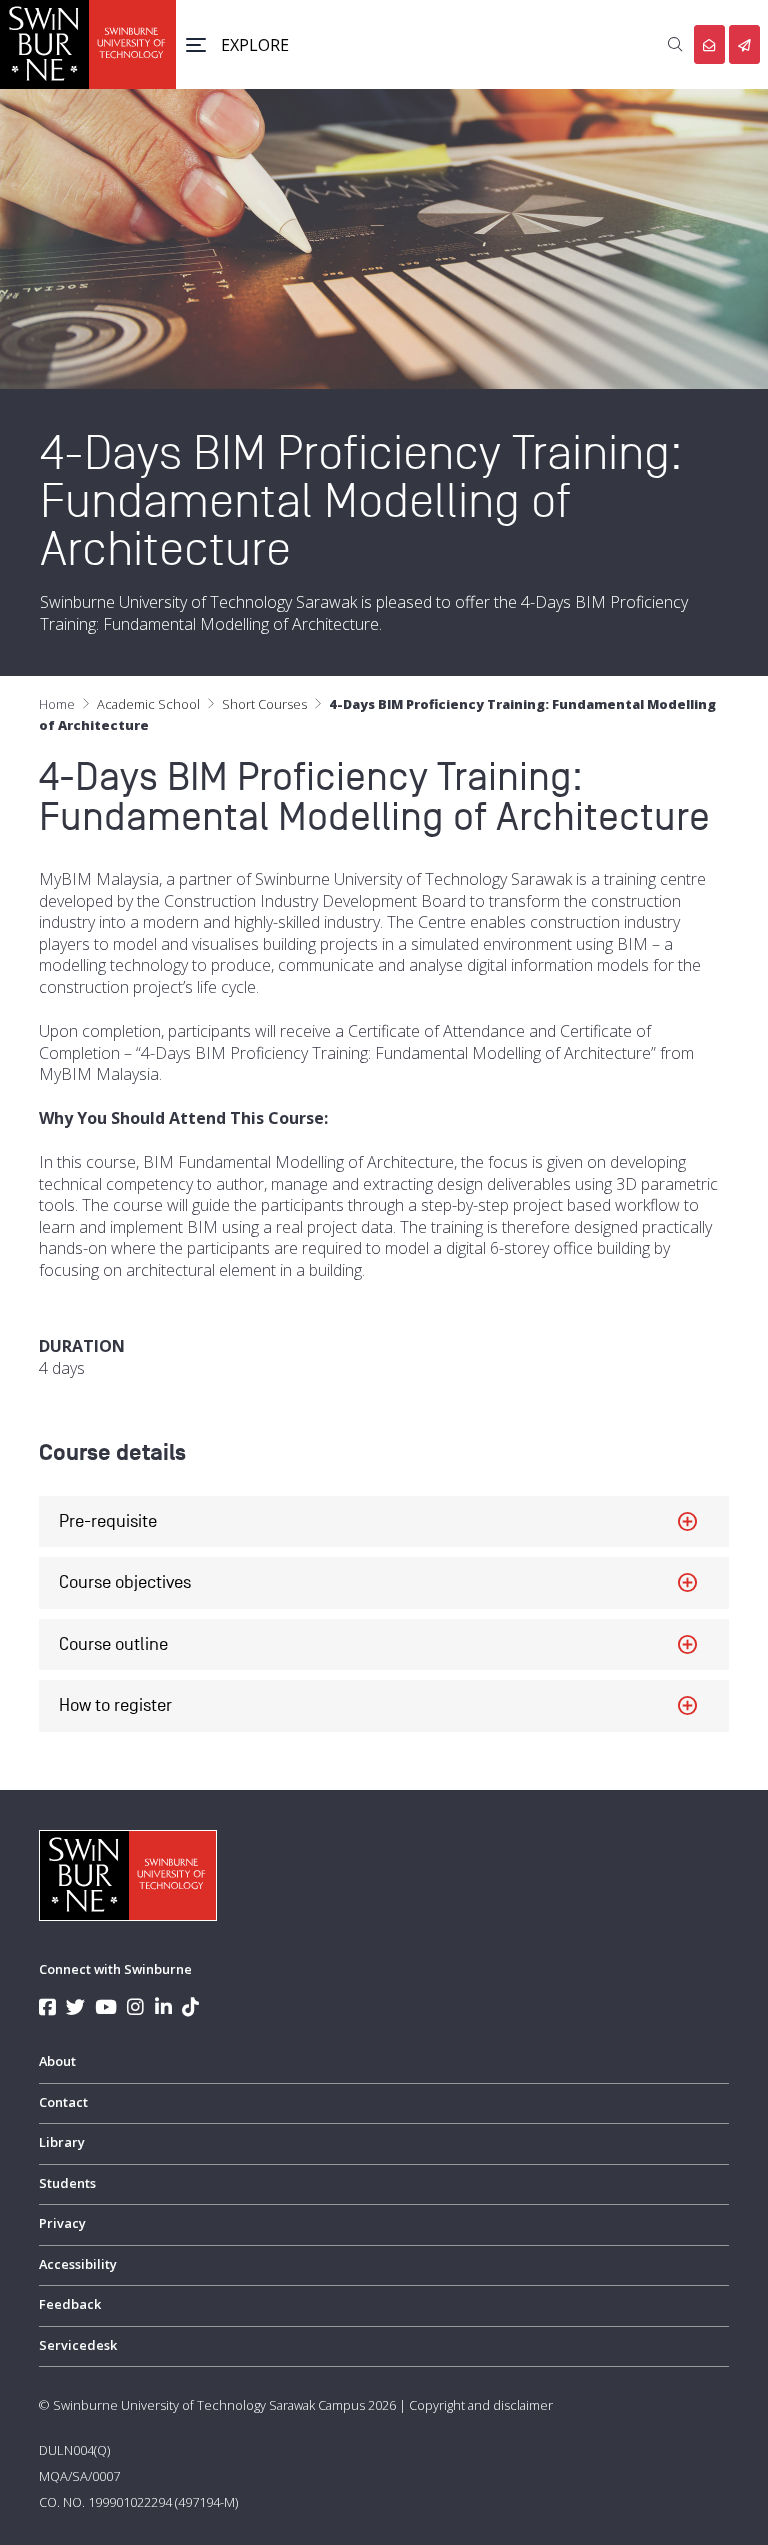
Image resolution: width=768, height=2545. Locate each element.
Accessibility (78, 2264)
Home (57, 704)
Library (62, 2142)
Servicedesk (78, 2345)
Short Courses (264, 704)
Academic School (148, 704)
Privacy (62, 2223)
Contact (63, 2102)
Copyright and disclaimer (481, 2405)
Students (67, 2183)
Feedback (70, 2304)
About (57, 2061)
